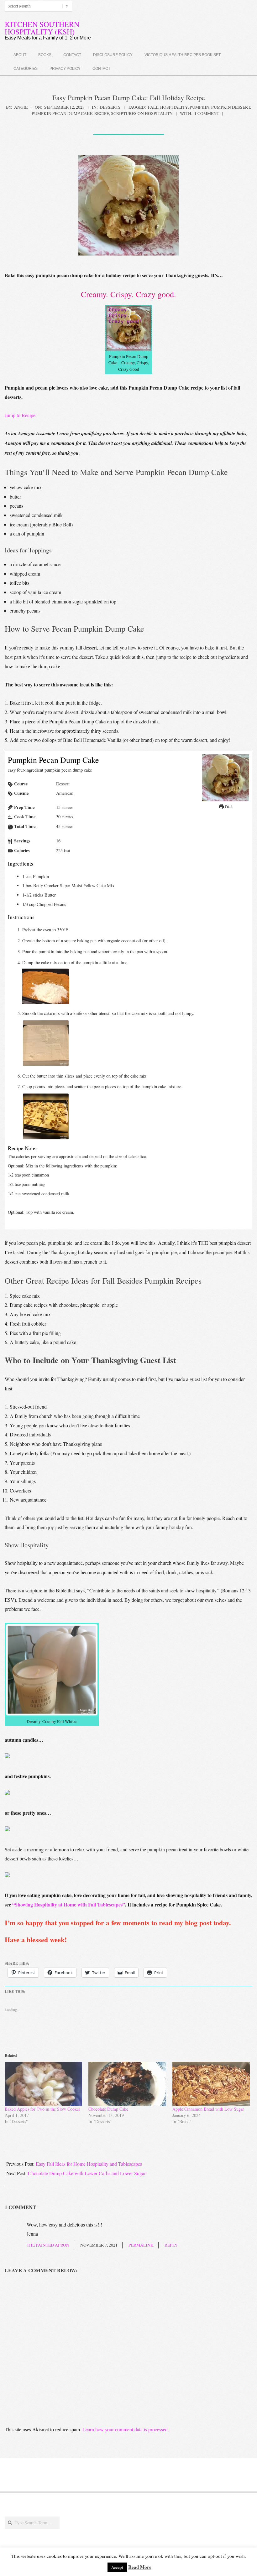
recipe (102, 113)
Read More (140, 2567)
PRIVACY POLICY (65, 69)
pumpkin (199, 107)
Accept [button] (117, 2567)
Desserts (110, 107)
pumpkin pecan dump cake (62, 113)
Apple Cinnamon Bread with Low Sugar (208, 2109)
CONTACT (72, 55)
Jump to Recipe (20, 415)
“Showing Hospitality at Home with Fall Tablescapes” (69, 1904)
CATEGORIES (26, 69)
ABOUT (20, 55)
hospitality (174, 107)
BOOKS (45, 55)
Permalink (141, 2245)
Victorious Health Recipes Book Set (183, 55)
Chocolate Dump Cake (108, 2109)
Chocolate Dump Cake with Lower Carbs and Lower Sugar (87, 2173)
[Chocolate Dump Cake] (127, 2084)
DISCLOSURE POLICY (113, 55)
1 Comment (207, 113)
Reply (171, 2245)
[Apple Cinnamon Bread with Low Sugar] (211, 2084)
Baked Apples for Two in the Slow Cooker (42, 2109)
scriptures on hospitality (142, 113)
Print (228, 806)
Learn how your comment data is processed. (126, 2429)
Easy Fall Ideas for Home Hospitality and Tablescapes (89, 2164)
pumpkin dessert (231, 107)
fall (153, 107)
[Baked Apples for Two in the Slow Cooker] (43, 2084)
